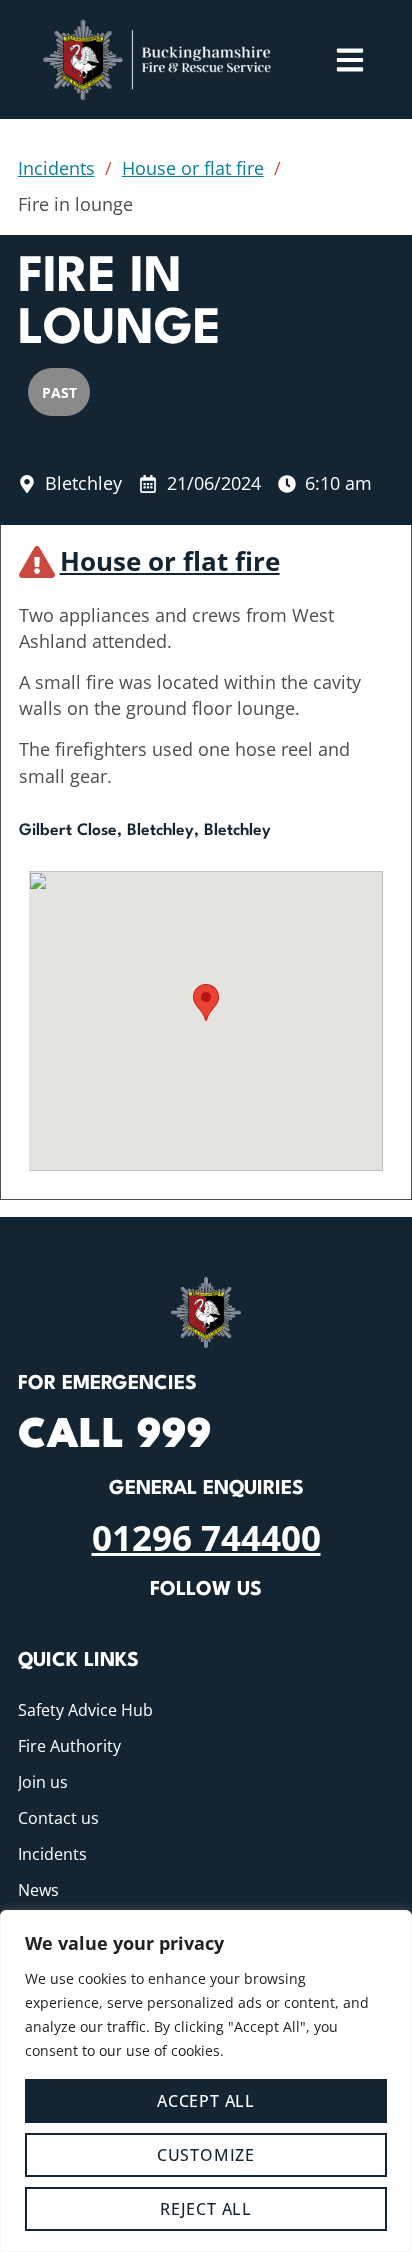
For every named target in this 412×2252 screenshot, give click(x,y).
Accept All (206, 2101)
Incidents (56, 168)
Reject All (206, 2209)
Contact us (58, 1818)
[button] (206, 1002)
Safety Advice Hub (85, 1710)
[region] (206, 2081)
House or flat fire (193, 168)
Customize (206, 2155)
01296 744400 (206, 1537)
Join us (43, 1782)
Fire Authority (69, 1746)
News (38, 1890)
